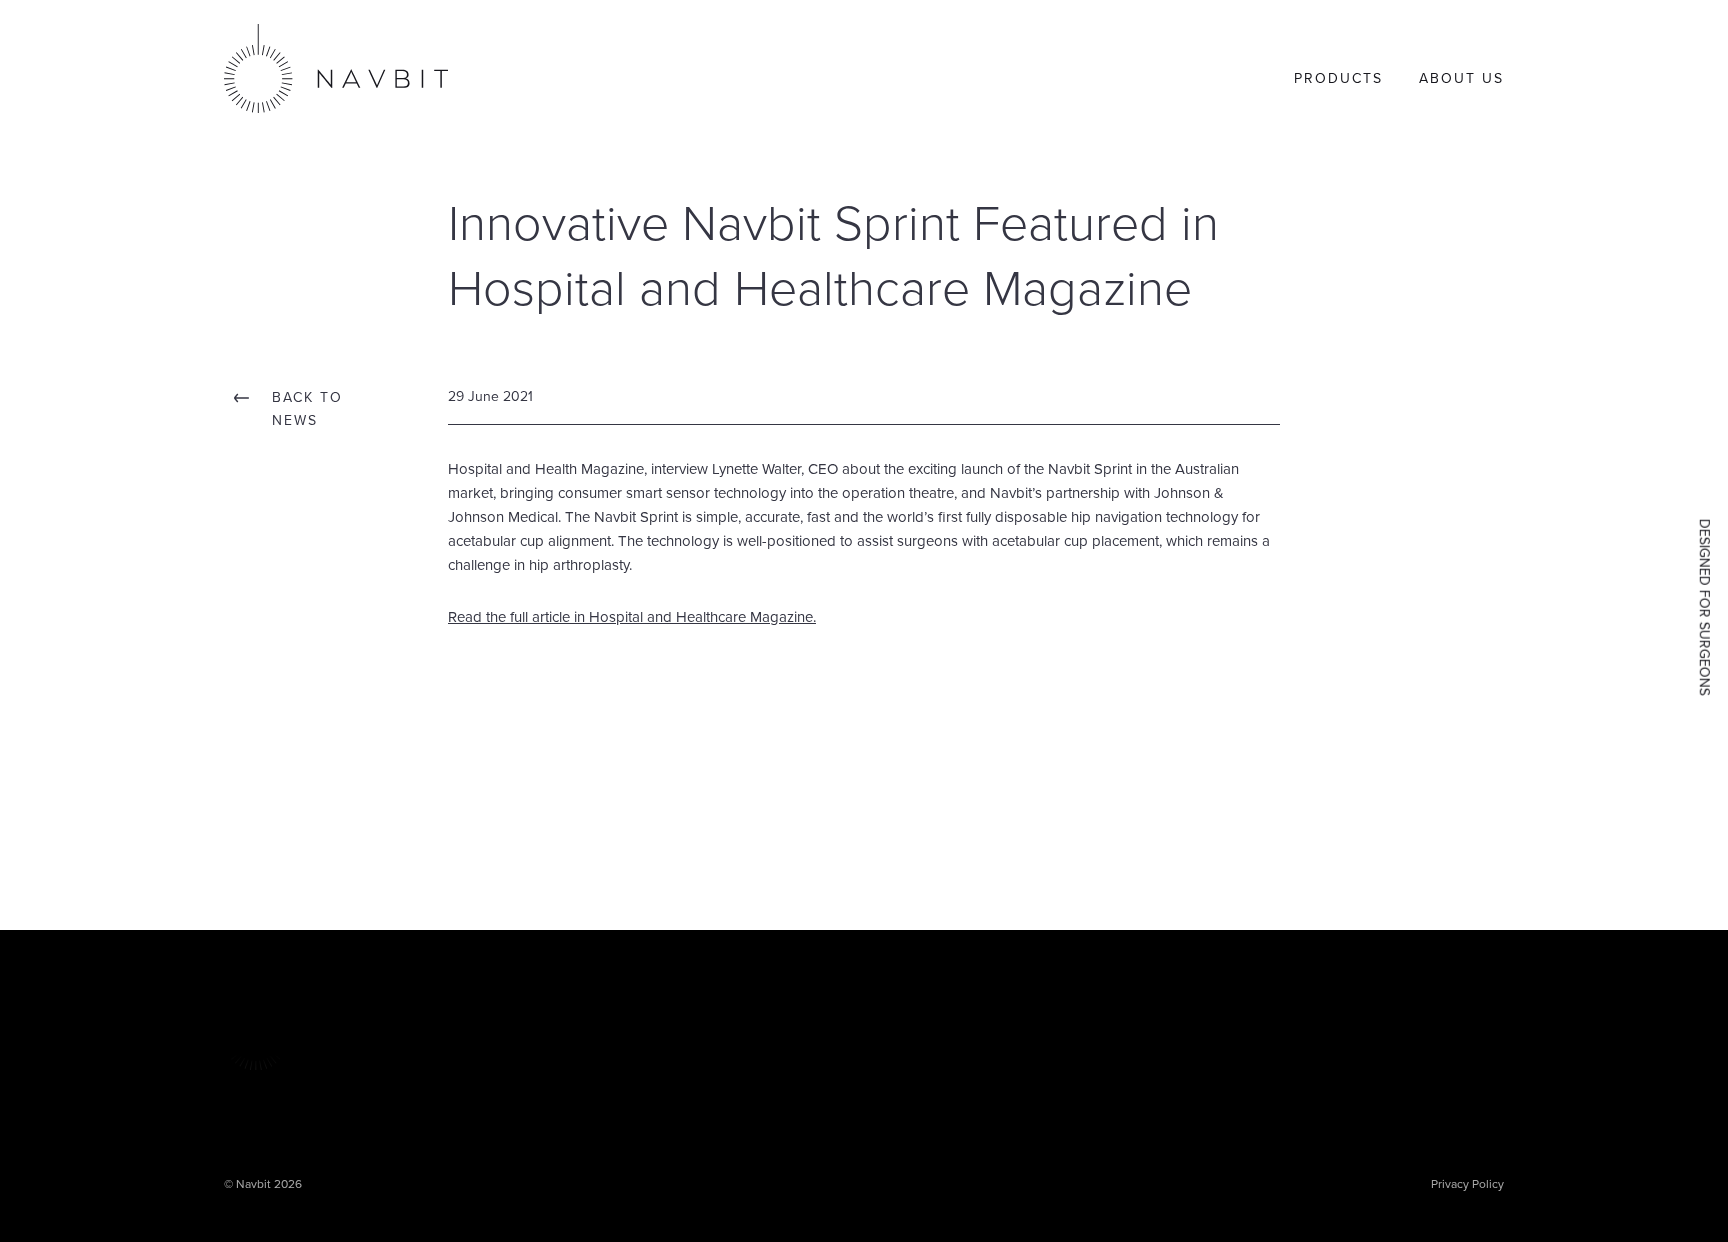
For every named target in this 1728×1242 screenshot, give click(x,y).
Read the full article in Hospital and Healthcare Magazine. (632, 617)
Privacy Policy (1467, 1184)
